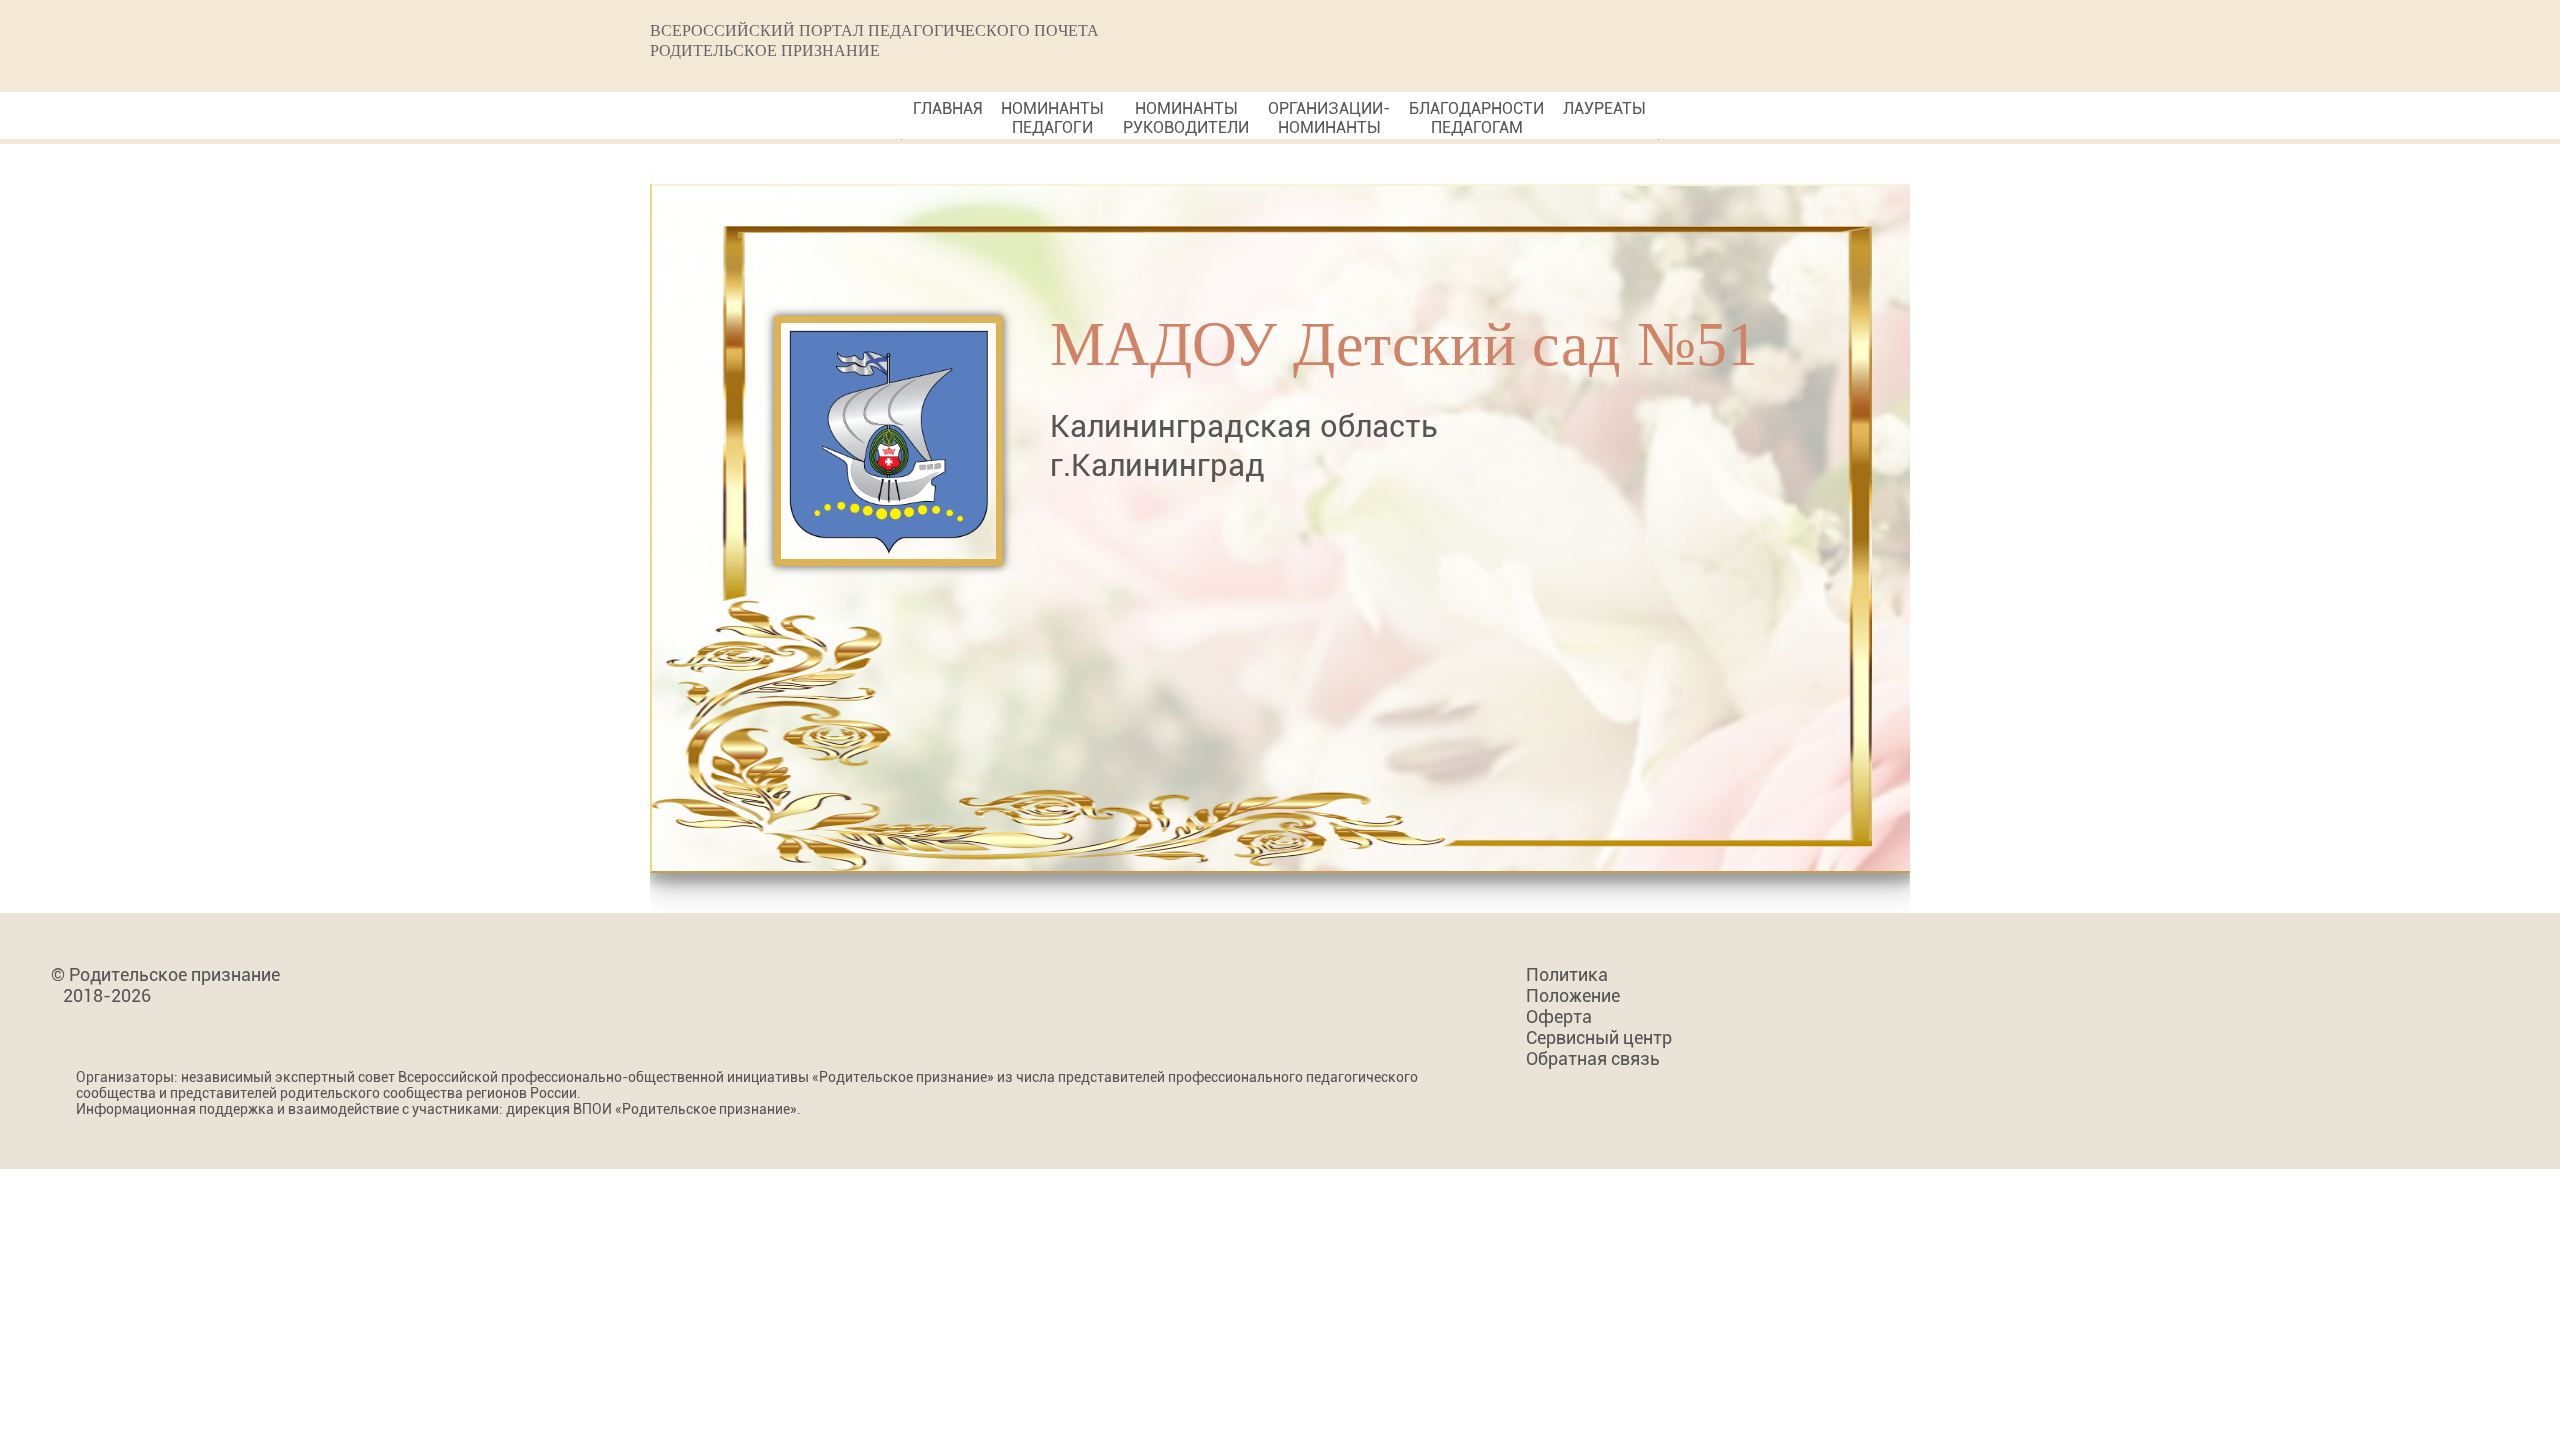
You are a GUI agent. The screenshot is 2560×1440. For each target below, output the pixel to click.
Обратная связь (1593, 1058)
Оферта (1559, 1016)
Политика (1567, 974)
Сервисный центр (1599, 1037)
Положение (1573, 995)
